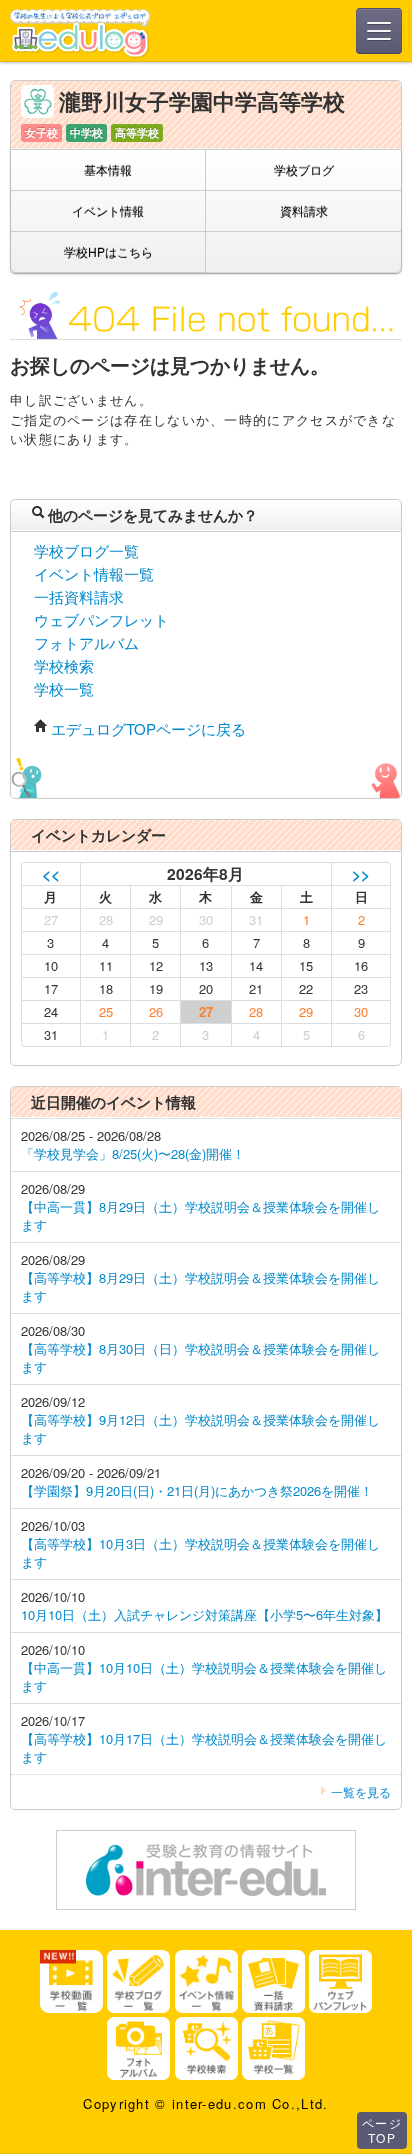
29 (306, 1011)
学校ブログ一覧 (86, 550)
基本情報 (108, 169)
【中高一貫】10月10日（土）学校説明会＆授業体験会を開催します (204, 1676)
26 (156, 1011)
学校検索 (64, 665)
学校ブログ (304, 169)
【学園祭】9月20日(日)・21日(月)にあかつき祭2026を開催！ (197, 1490)
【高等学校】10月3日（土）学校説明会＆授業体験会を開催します (200, 1552)
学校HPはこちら (108, 251)
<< (51, 873)
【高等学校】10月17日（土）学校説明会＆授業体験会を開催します (204, 1747)
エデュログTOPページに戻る (148, 728)
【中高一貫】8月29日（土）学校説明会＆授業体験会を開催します (200, 1215)
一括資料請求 (79, 596)
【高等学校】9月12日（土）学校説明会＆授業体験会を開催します (200, 1428)
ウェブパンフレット (101, 619)
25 (106, 1011)
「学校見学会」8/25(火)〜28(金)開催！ (133, 1153)
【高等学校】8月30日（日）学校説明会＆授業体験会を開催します (200, 1357)
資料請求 (304, 210)
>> (361, 873)
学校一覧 (64, 688)
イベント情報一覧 (94, 573)
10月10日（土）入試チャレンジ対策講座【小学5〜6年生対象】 (204, 1614)
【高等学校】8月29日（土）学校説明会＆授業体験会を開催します (200, 1286)
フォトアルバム (86, 642)
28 (256, 1011)
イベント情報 (108, 210)
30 (361, 1011)
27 (206, 1011)
